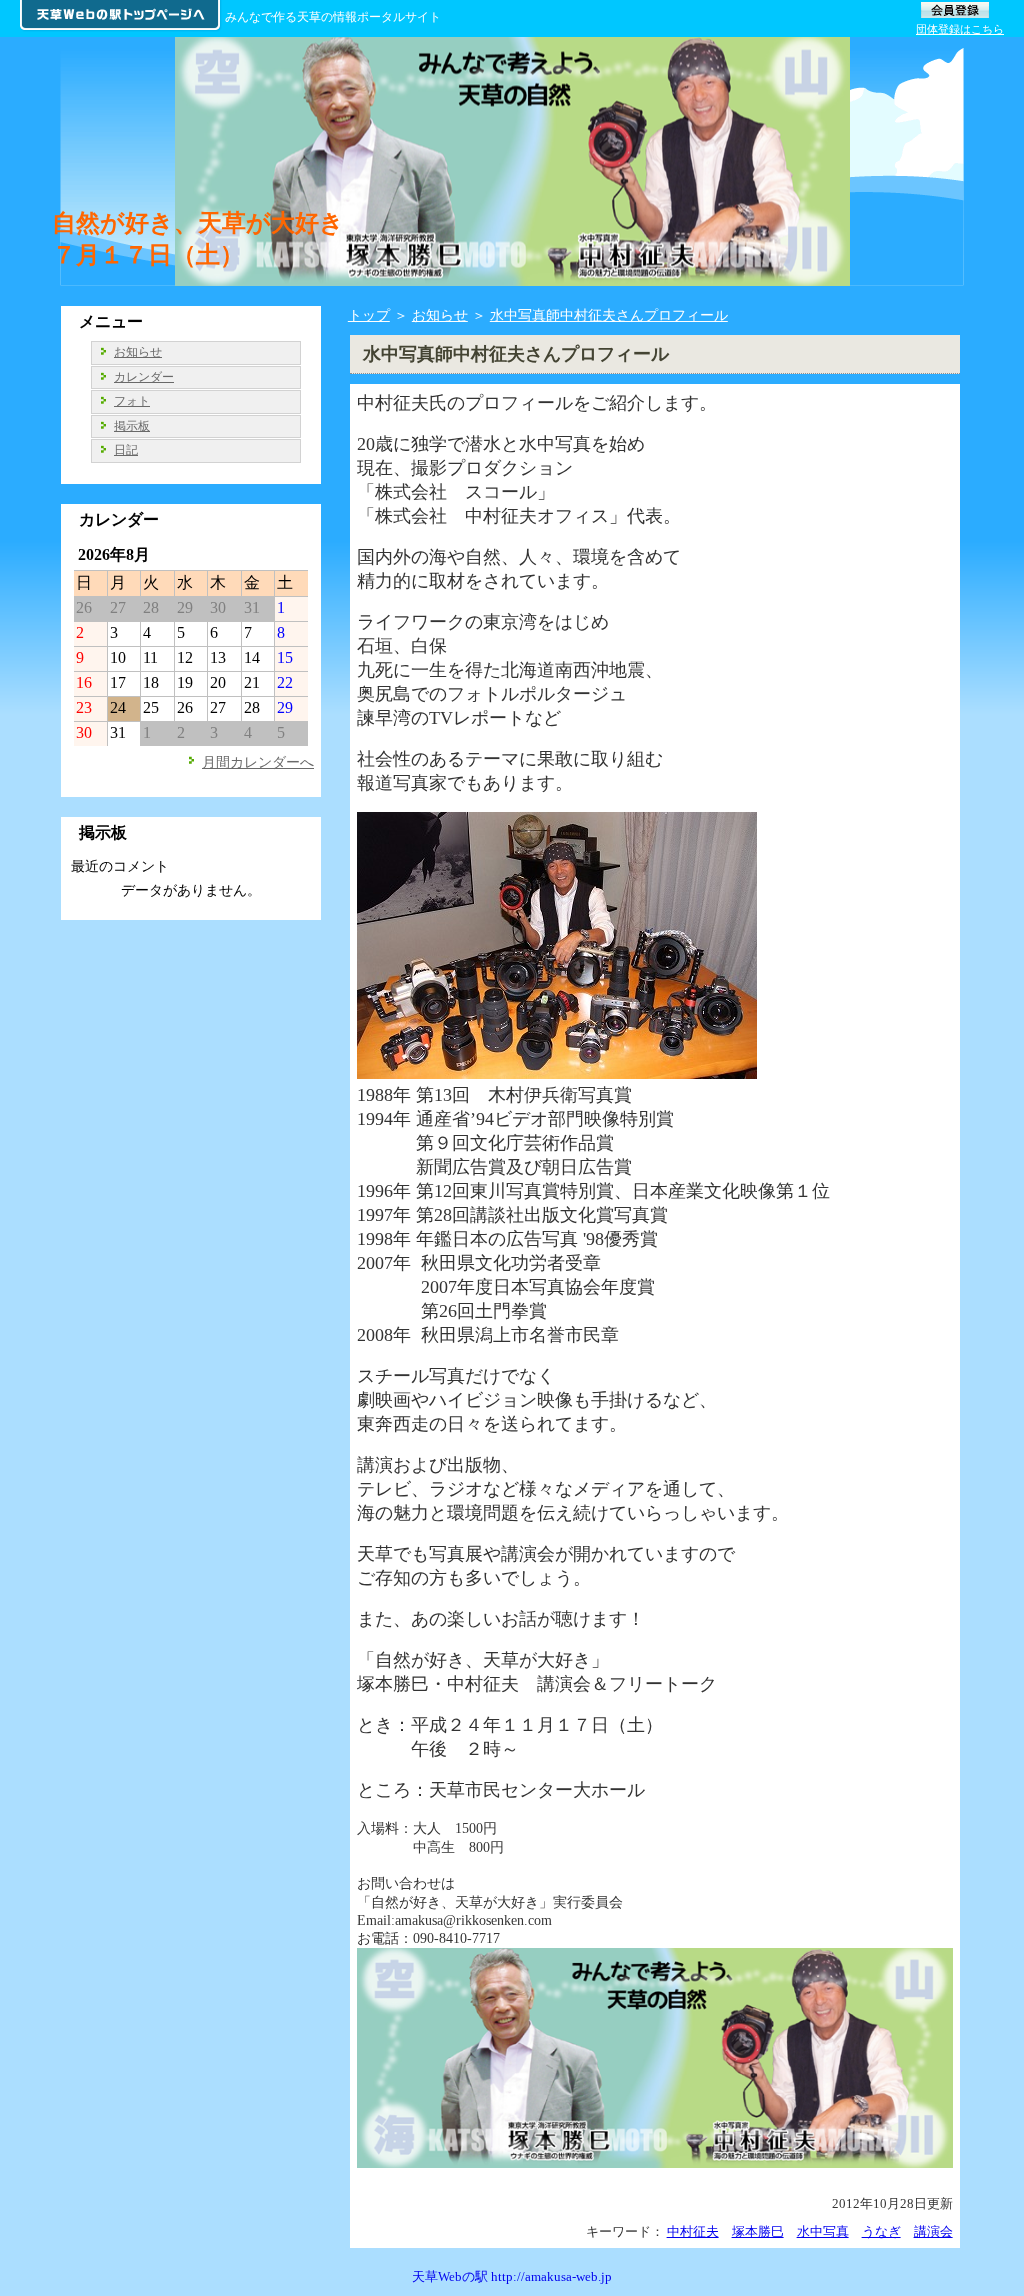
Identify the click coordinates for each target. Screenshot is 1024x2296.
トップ (369, 315)
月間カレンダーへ (258, 762)
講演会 (933, 2231)
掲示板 (132, 426)
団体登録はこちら (960, 29)
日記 (126, 450)
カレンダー (144, 377)
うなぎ (881, 2231)
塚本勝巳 (758, 2231)
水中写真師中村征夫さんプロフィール (609, 315)
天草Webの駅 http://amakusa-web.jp (512, 2276)
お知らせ (440, 315)
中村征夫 (693, 2231)
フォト (132, 401)
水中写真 (823, 2231)
